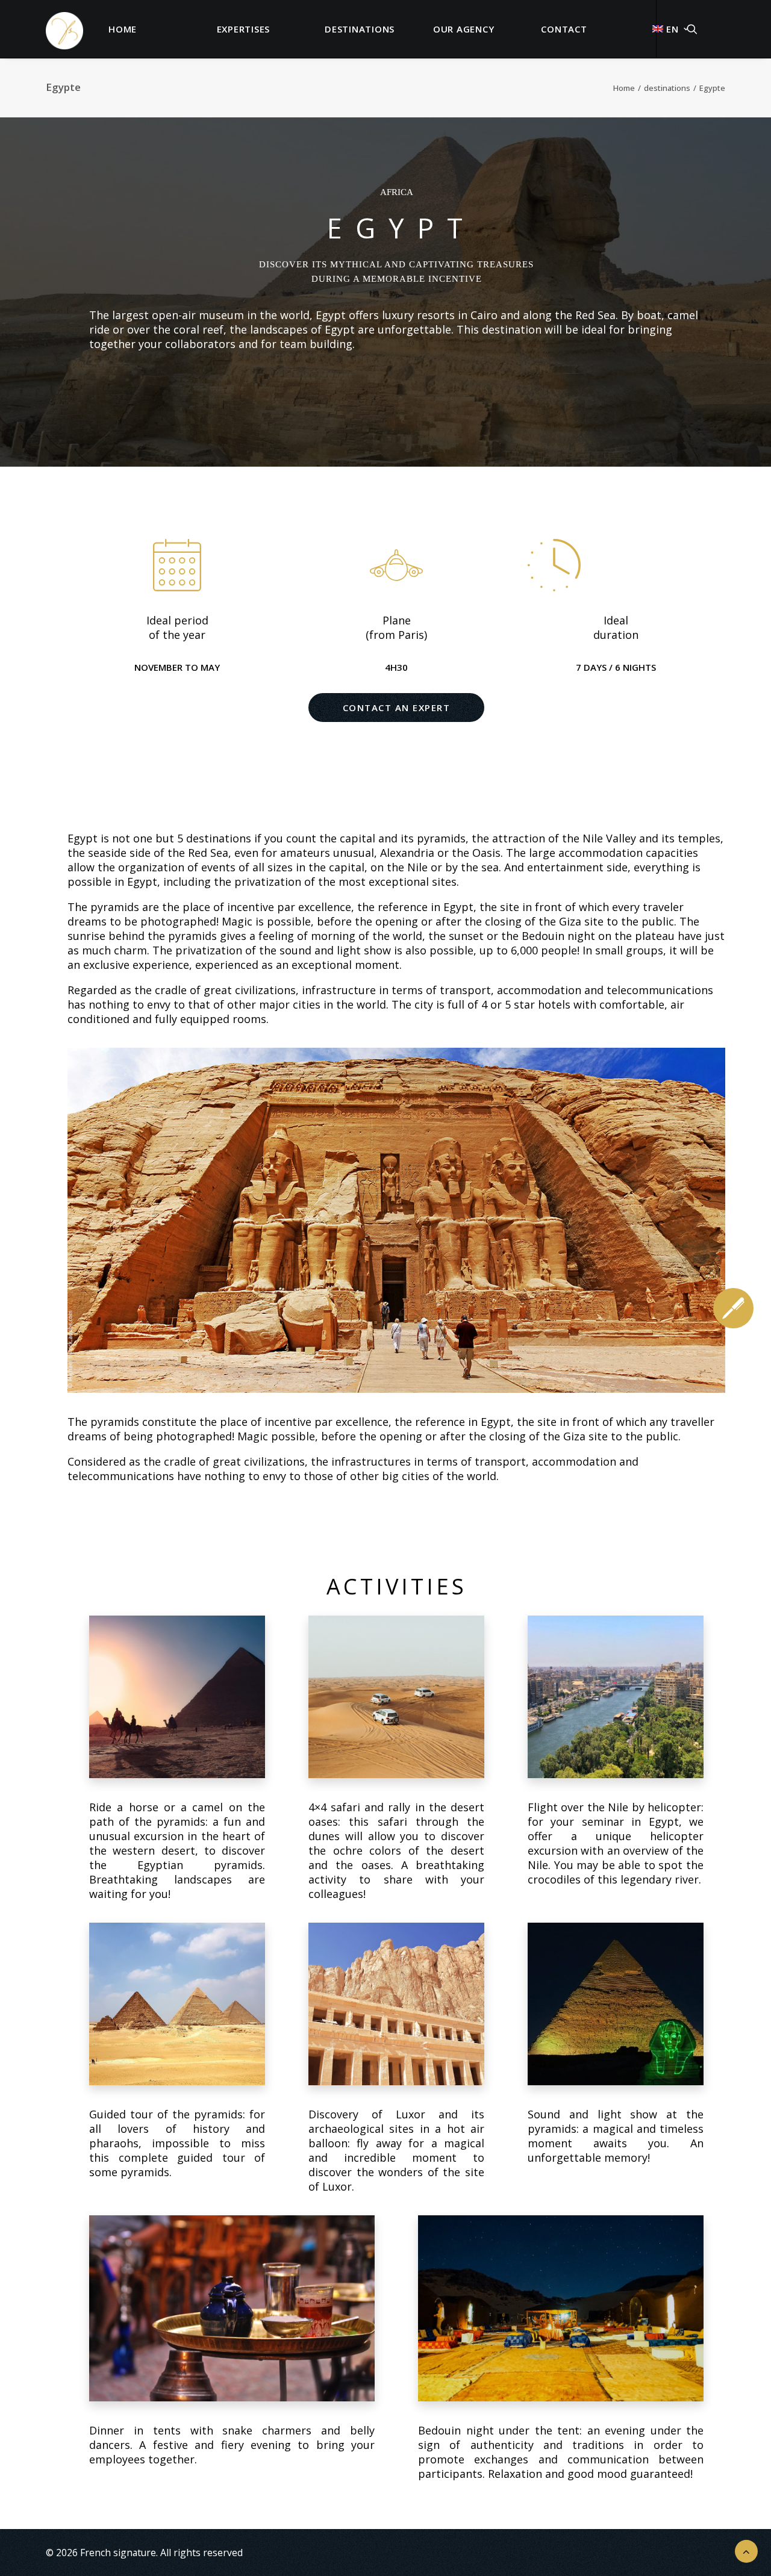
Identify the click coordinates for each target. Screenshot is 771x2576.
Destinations (360, 29)
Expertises (244, 29)
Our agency (464, 29)
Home (123, 29)
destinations (667, 88)
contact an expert (397, 708)
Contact (564, 29)
